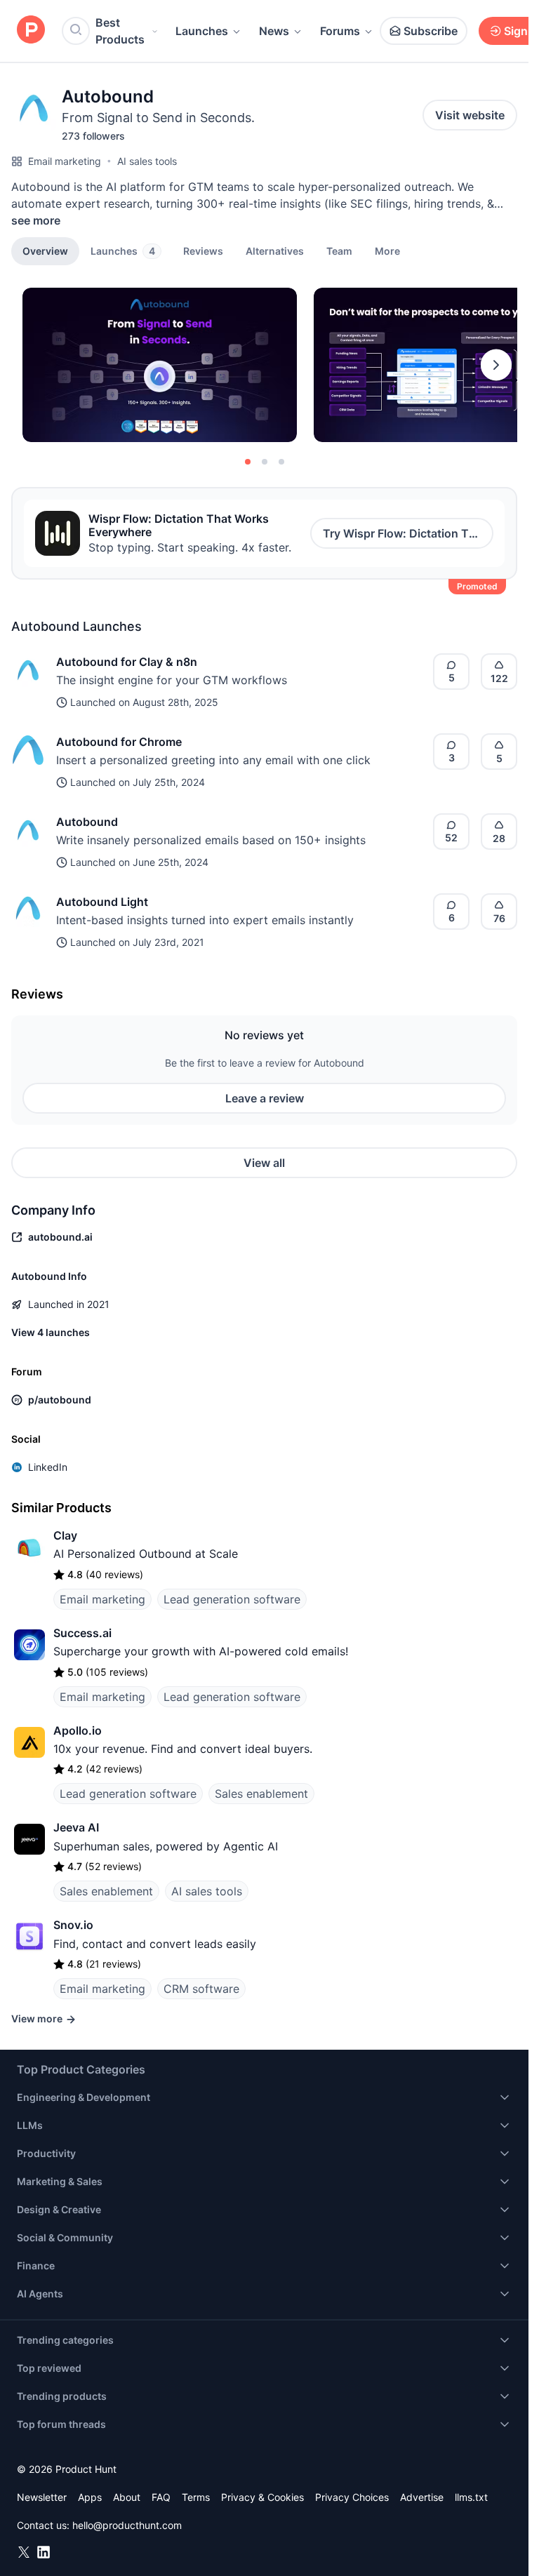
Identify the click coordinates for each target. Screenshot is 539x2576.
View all (264, 1163)
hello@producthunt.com (127, 2525)
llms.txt (471, 2497)
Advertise (422, 2497)
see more (36, 220)
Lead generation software (232, 1599)
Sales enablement (261, 1794)
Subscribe (431, 31)
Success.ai (82, 1633)
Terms (196, 2497)
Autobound (87, 822)
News (274, 31)
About (127, 2497)
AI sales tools (147, 161)
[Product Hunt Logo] (31, 31)
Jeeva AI (76, 1827)
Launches (202, 31)
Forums (340, 31)
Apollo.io (78, 1730)
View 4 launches (51, 1332)
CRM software (201, 1989)
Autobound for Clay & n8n (127, 662)
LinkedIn (48, 1467)
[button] (387, 251)
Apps (90, 2497)
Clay (65, 1535)
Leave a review (265, 1098)
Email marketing (65, 161)
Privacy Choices (352, 2497)
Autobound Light (102, 902)
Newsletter (42, 2497)
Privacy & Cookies (262, 2497)
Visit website (470, 115)
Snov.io (73, 1925)
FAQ (161, 2497)
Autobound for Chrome (119, 742)
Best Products (120, 31)
